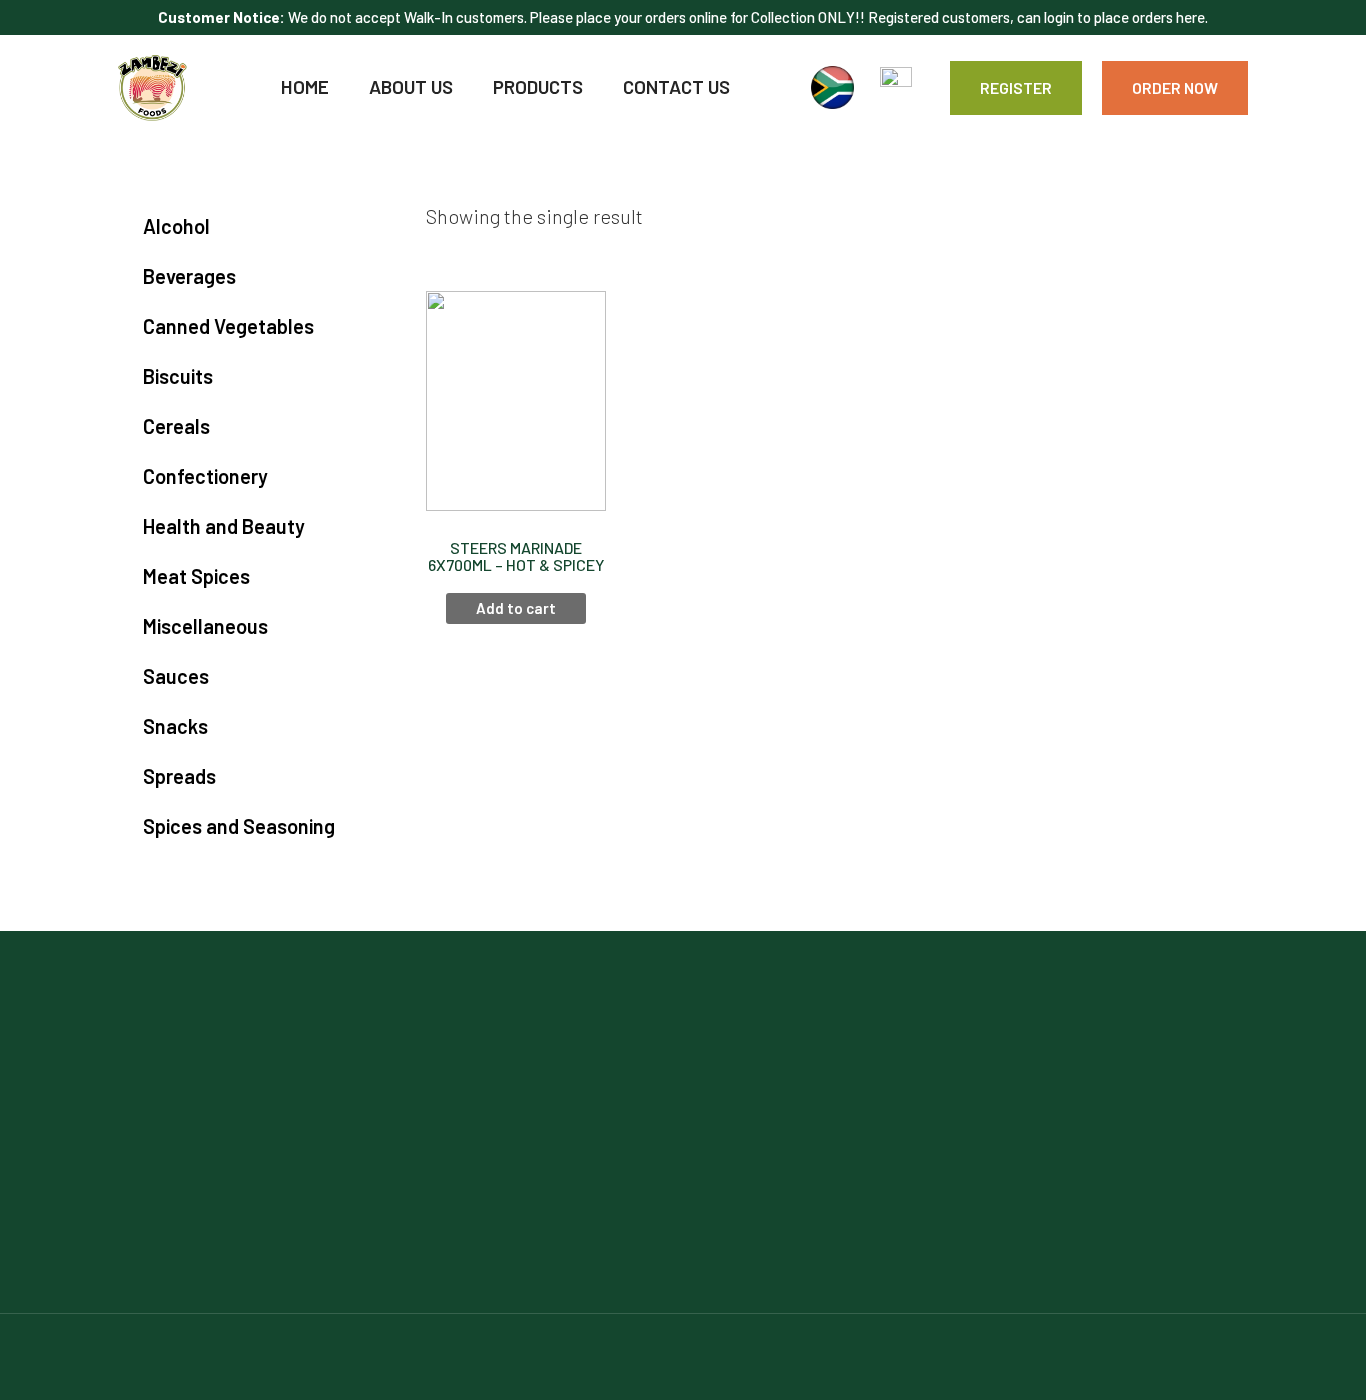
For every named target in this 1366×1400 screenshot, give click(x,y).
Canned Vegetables (228, 326)
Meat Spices (196, 576)
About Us (411, 86)
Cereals (176, 426)
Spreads (179, 776)
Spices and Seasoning (239, 826)
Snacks (175, 726)
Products (538, 86)
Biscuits (178, 376)
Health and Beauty (224, 526)
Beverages (189, 276)
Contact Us (676, 86)
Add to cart (516, 608)
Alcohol (176, 226)
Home (305, 86)
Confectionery (205, 476)
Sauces (176, 676)
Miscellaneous (205, 626)
